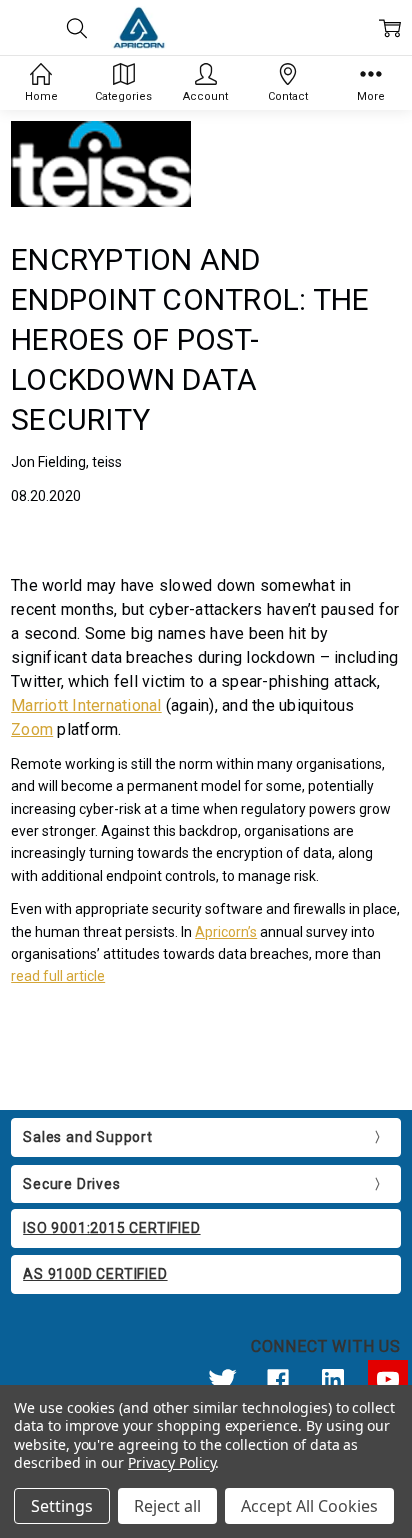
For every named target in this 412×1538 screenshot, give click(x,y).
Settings (62, 1506)
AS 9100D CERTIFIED (95, 1274)
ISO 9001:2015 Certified (111, 1228)
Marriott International (86, 705)
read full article (58, 976)
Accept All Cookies (309, 1506)
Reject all (167, 1506)
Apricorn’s (226, 932)
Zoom (32, 729)
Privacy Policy (171, 1462)
